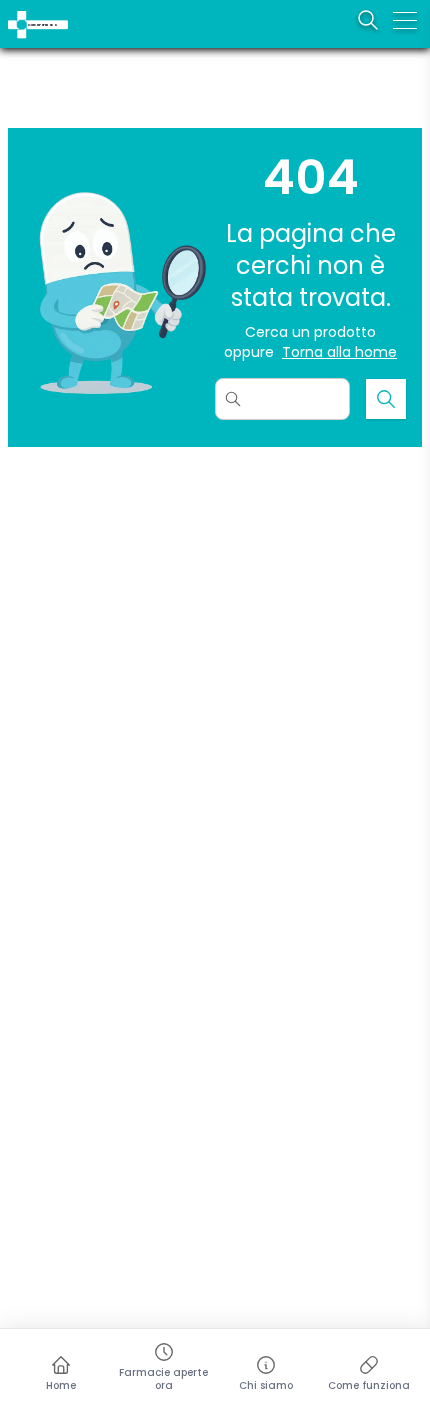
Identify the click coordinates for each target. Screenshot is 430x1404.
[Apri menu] (405, 20)
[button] (12, 12)
